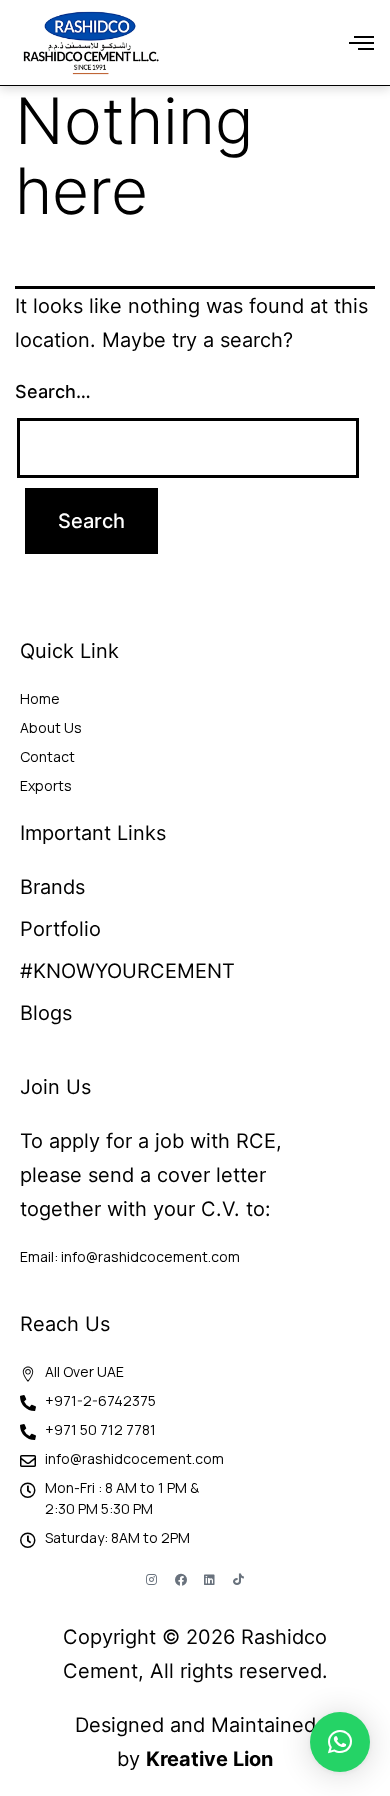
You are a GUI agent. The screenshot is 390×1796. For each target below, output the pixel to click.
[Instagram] (152, 1580)
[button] (362, 43)
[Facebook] (181, 1580)
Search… (53, 391)
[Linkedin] (210, 1580)
